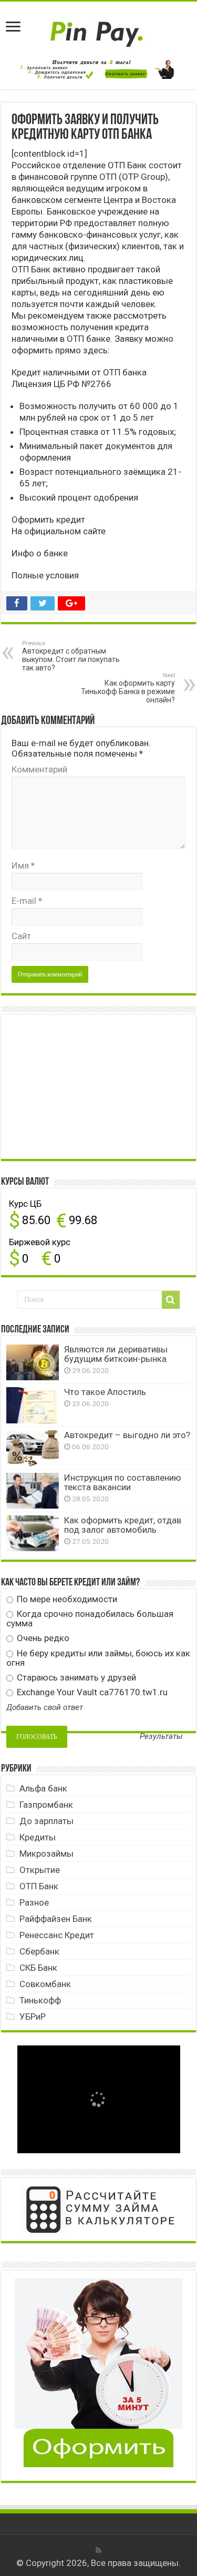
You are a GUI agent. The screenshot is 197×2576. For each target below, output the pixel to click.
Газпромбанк (46, 1805)
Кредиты (38, 1837)
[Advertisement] (85, 1086)
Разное (34, 1902)
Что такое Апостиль (105, 1392)
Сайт (21, 936)
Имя (23, 866)
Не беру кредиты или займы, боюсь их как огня (98, 1658)
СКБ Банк (38, 1968)
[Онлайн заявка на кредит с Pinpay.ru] (99, 28)
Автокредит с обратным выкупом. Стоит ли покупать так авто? (71, 656)
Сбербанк (39, 1951)
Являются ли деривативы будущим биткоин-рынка (116, 1354)
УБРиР (33, 2017)
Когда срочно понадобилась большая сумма (90, 1618)
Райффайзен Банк (56, 1919)
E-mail (27, 901)
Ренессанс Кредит (57, 1935)
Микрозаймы (46, 1854)
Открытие (40, 1870)
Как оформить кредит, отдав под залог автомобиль (123, 1525)
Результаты (161, 1737)
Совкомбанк (45, 1984)
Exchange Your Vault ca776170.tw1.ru (91, 1692)
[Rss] (98, 2550)
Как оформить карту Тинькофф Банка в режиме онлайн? (128, 688)
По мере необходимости (66, 1599)
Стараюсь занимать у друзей (75, 1677)
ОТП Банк (39, 1886)
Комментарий (39, 769)
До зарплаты (46, 1821)
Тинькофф (40, 2000)
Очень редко (42, 1638)
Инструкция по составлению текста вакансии (123, 1482)
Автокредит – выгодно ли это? (127, 1435)
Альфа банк (43, 1788)
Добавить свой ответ (45, 1707)
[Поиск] (171, 1300)
